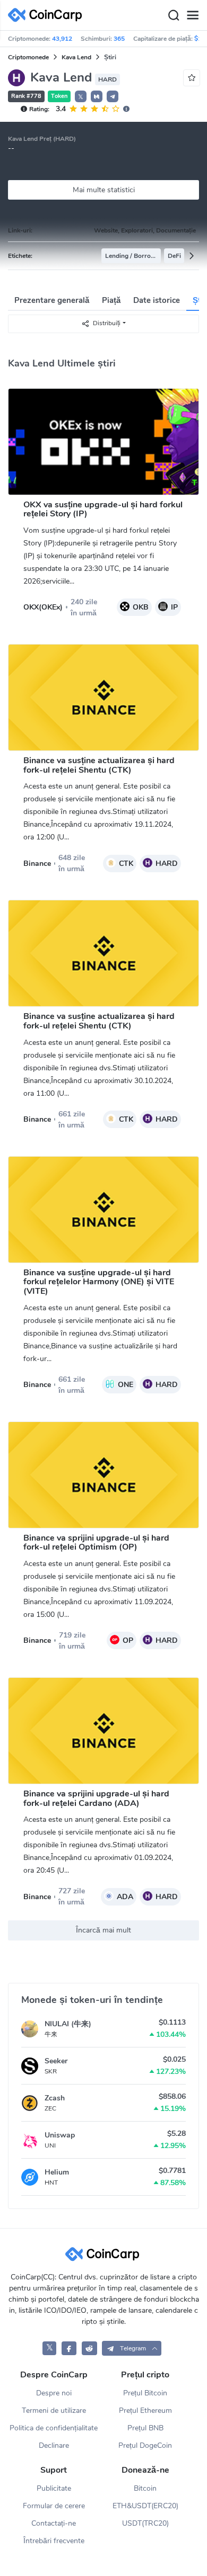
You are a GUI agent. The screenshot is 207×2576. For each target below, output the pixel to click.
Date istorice (157, 300)
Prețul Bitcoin (145, 2393)
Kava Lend (76, 57)
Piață (111, 300)
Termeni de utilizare (54, 2410)
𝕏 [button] (81, 97)
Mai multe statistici (104, 190)
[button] (97, 96)
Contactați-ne (54, 2523)
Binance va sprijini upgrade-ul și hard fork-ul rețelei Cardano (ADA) (96, 1799)
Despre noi (54, 2393)
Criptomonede (28, 57)
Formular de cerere (54, 2506)
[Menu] (193, 15)
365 (119, 39)
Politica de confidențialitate (54, 2428)
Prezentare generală (52, 300)
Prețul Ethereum (145, 2410)
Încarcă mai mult (103, 1930)
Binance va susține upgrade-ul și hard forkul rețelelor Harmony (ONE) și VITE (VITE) (99, 1282)
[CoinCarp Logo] (48, 15)
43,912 (62, 39)
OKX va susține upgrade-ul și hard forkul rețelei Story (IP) (103, 509)
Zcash (55, 2098)
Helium (57, 2172)
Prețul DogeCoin (145, 2445)
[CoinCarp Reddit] (89, 2348)
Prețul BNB (145, 2428)
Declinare (54, 2445)
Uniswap (60, 2135)
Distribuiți (107, 323)
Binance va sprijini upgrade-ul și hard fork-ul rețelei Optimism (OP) (96, 1543)
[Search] (174, 15)
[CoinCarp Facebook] (69, 2348)
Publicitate (54, 2488)
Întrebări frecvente (54, 2541)
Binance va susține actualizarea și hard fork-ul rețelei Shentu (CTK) (99, 765)
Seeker (56, 2061)
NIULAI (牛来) (68, 2024)
